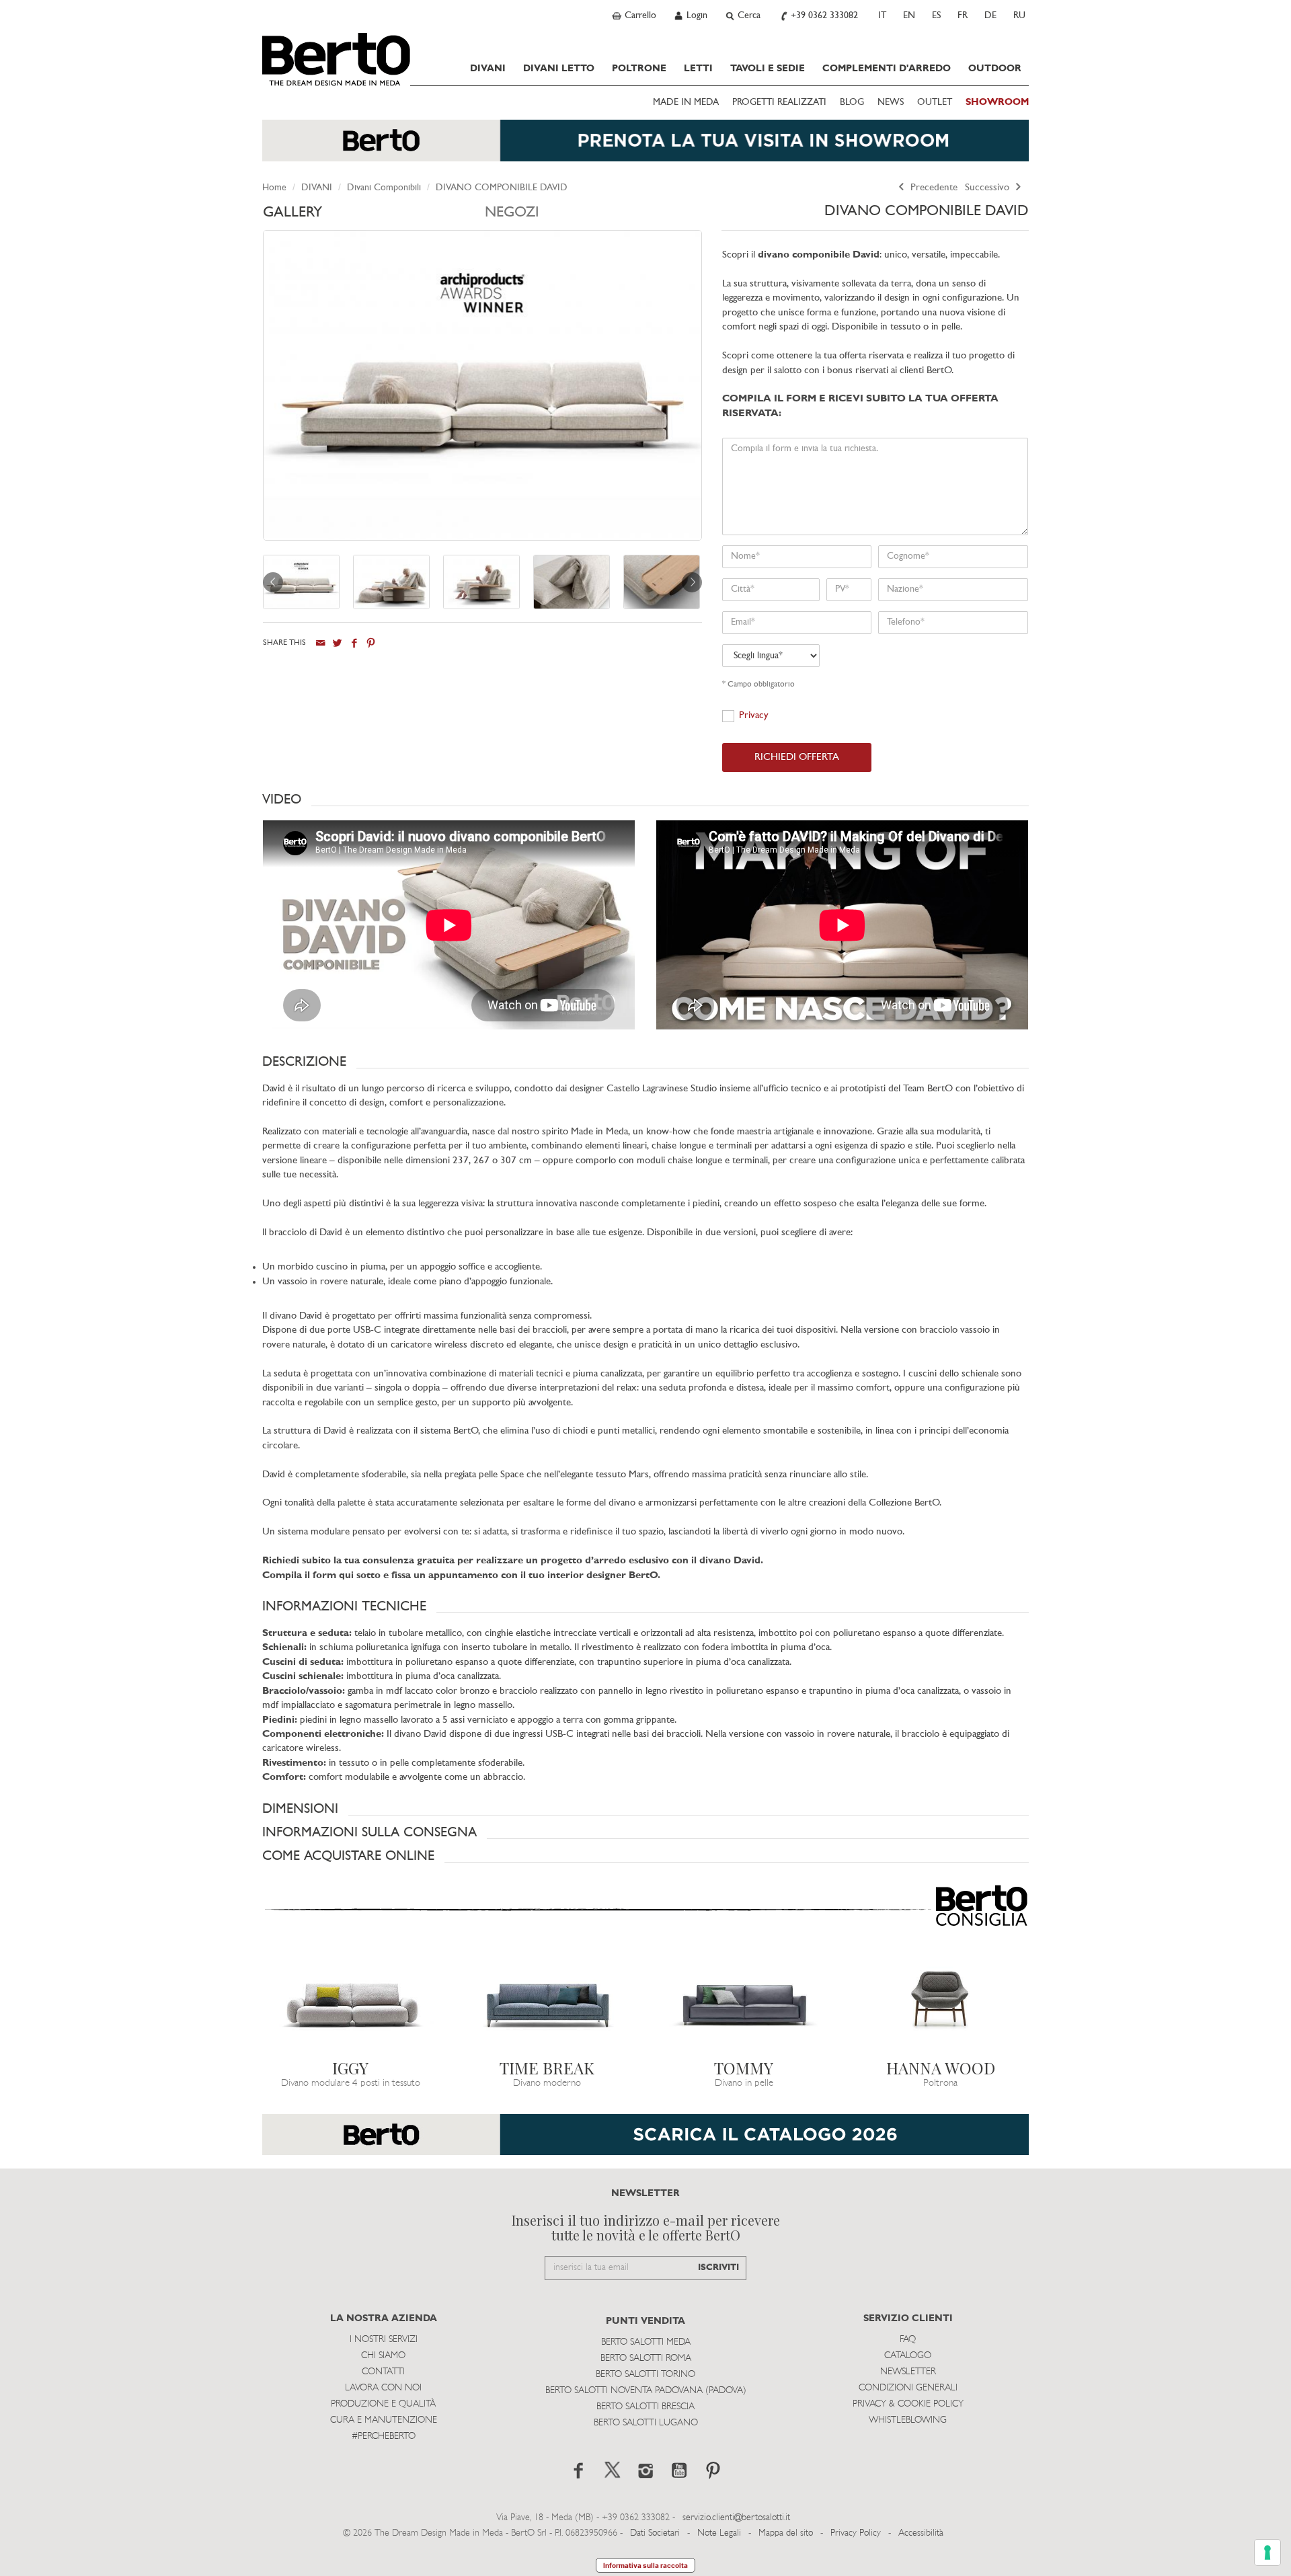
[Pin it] (371, 643)
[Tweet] (337, 643)
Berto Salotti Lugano (646, 2423)
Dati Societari (655, 2533)
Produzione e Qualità (383, 2404)
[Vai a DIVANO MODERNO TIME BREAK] (548, 2003)
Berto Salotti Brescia (645, 2407)
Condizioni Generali (908, 2388)
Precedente (933, 188)
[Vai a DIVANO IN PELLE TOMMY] (744, 2003)
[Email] (320, 643)
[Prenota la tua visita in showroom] (645, 147)
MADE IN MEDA (686, 103)
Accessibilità (921, 2533)
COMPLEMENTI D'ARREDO (887, 69)
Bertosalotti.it (336, 59)
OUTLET (935, 103)
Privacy (754, 716)
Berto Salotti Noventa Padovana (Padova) (646, 2391)
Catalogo (908, 2356)
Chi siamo (383, 2356)
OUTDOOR (995, 69)
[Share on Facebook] (354, 643)
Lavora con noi (383, 2388)
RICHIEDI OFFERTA (797, 757)
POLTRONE (639, 69)
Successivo (988, 188)
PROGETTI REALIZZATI (779, 103)
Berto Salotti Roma (646, 2358)
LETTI (698, 69)
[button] (645, 799)
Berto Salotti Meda (646, 2342)
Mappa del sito (786, 2533)
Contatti (383, 2372)
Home (274, 188)
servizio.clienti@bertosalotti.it (736, 2518)
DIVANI (488, 69)
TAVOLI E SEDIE (768, 69)
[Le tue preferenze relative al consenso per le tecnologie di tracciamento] (1267, 2552)
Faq (908, 2340)
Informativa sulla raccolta (645, 2565)
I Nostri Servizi (384, 2340)
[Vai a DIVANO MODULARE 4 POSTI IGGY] (351, 2003)
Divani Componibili (384, 188)
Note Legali (719, 2533)
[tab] (374, 216)
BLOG (852, 103)
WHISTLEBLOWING (908, 2420)
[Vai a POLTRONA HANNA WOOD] (941, 2003)
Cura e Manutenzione (384, 2420)
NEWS (891, 103)
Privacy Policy (856, 2533)
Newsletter (908, 2372)
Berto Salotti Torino (645, 2375)
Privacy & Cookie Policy (908, 2404)
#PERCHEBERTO (384, 2436)
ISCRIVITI (718, 2268)
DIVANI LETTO (559, 69)
